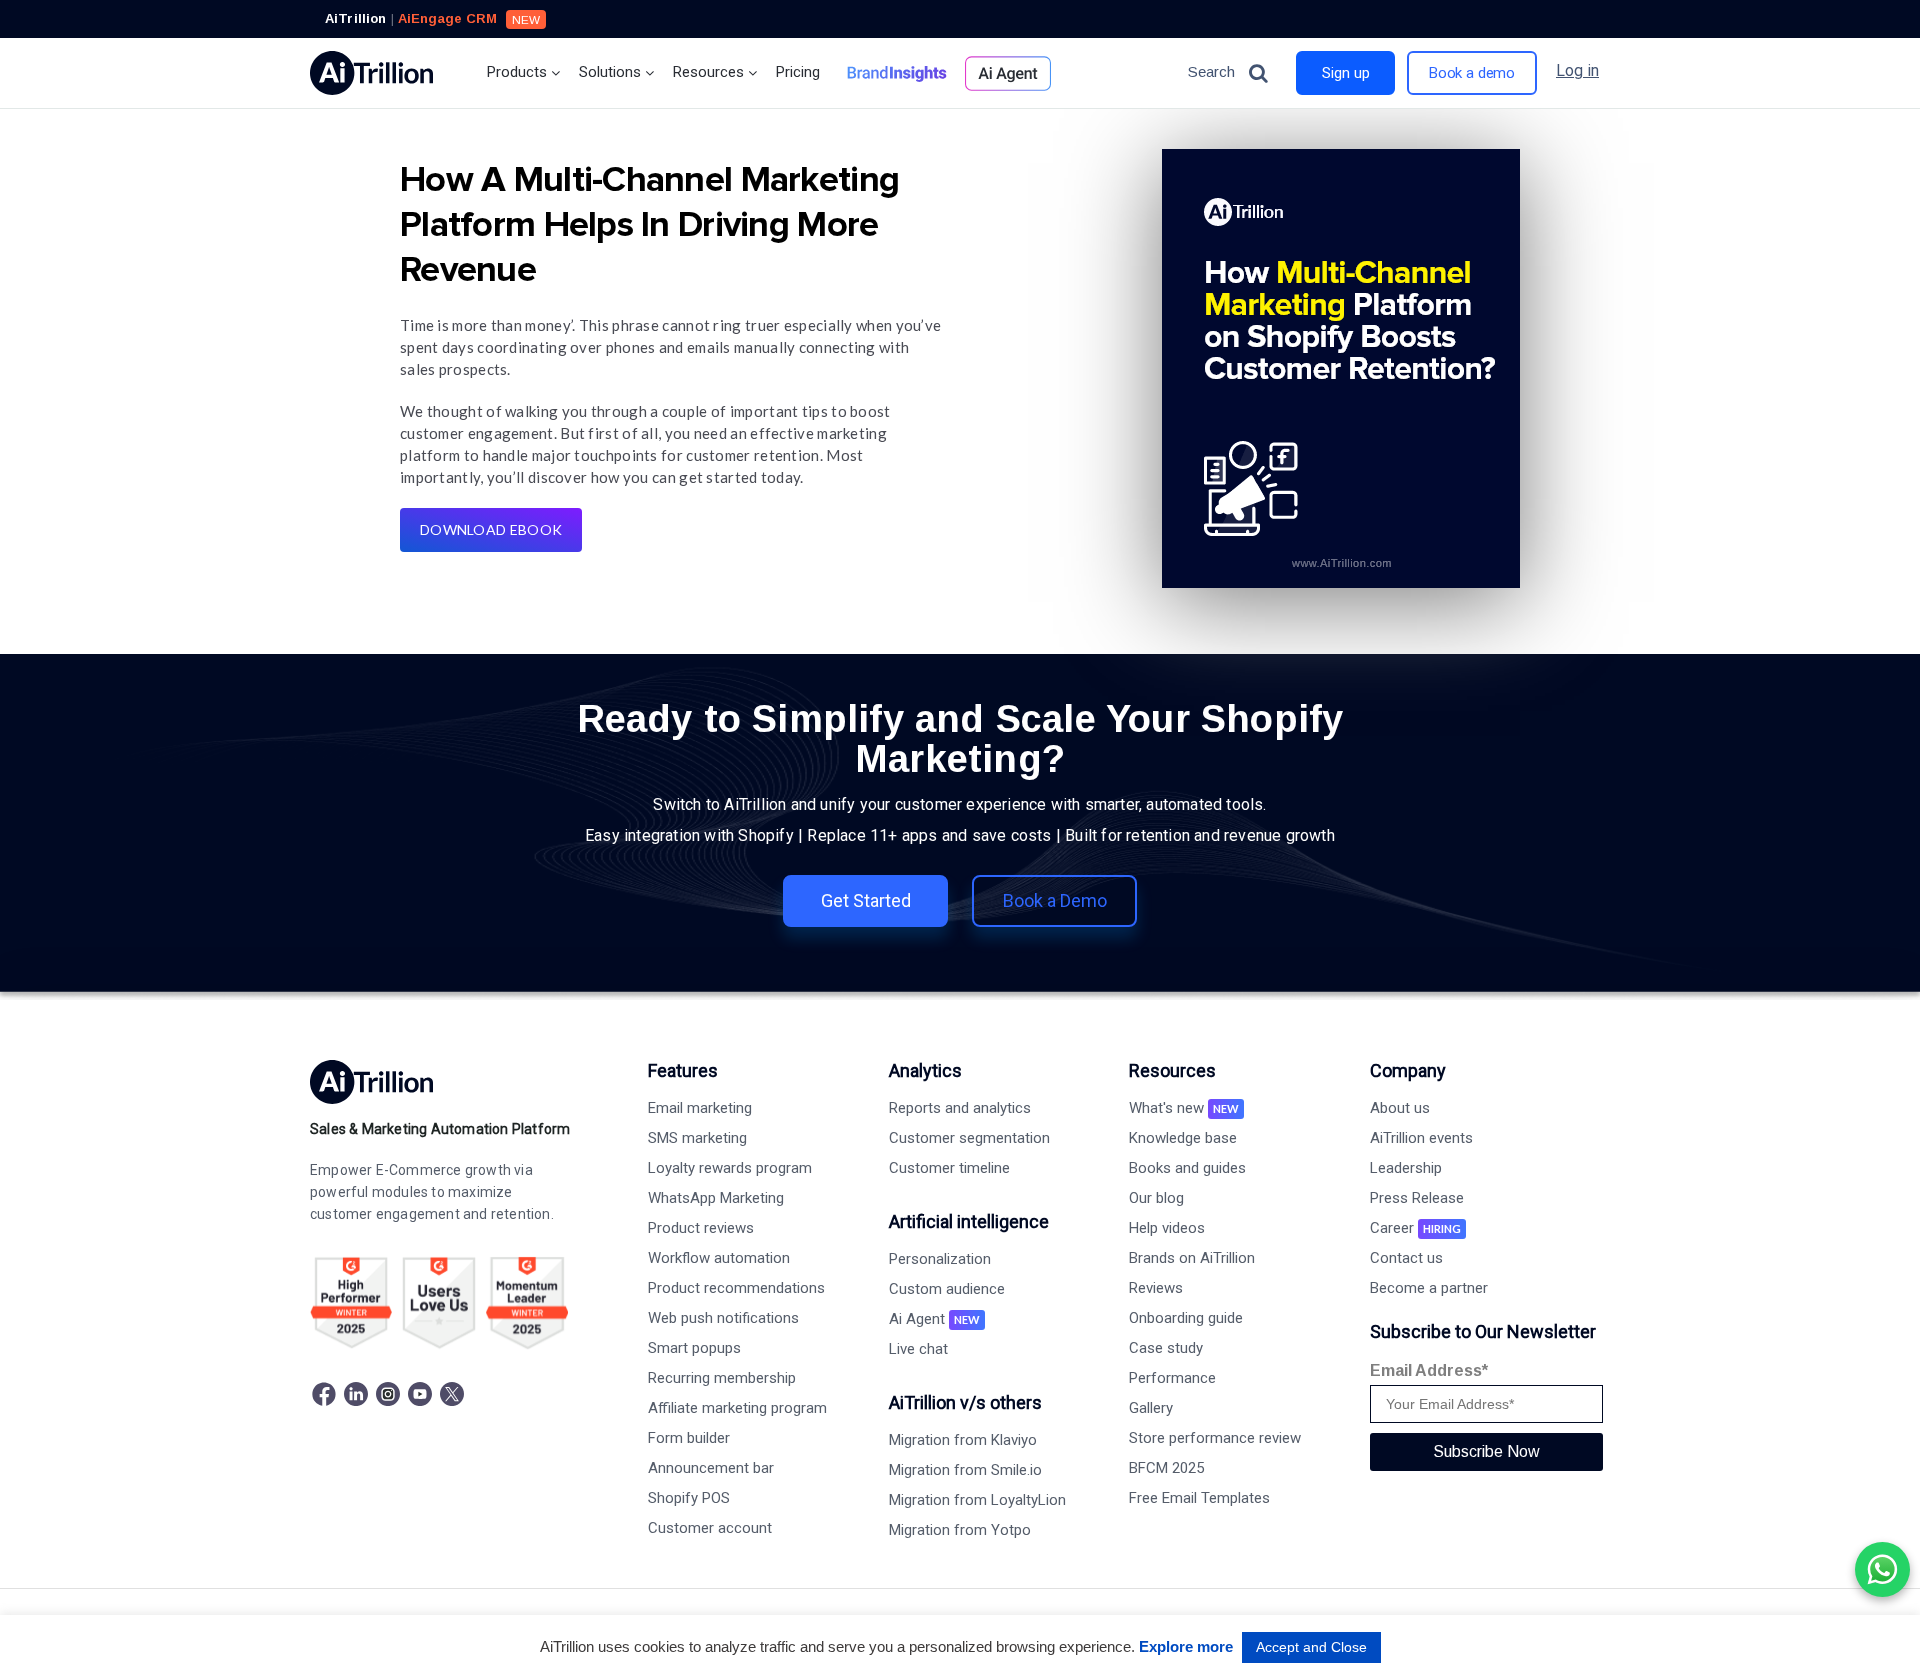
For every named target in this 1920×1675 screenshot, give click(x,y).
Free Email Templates (1199, 1498)
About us (1400, 1108)
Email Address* (1429, 1370)
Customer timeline (949, 1168)
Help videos (1167, 1228)
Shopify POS (689, 1498)
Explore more (1186, 1646)
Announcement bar (711, 1468)
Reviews (1156, 1288)
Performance (1172, 1378)
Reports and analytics (960, 1108)
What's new (1184, 1108)
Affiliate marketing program (737, 1408)
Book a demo (1472, 73)
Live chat (918, 1349)
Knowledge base (1183, 1138)
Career (1415, 1228)
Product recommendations (736, 1288)
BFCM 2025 (1166, 1468)
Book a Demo (1055, 900)
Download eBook (491, 529)
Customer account (710, 1528)
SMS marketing (697, 1138)
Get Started (866, 900)
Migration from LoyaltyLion (977, 1500)
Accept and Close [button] (1311, 1647)
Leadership (1406, 1168)
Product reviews (701, 1228)
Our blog (1156, 1198)
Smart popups (694, 1348)
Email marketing (700, 1108)
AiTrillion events (1421, 1138)
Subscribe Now (1486, 1451)
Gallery (1151, 1408)
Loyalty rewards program (730, 1168)
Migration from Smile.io (965, 1470)
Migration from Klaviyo (963, 1440)
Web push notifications (723, 1318)
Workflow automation (719, 1258)
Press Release (1417, 1198)
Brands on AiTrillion (1192, 1258)
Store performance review (1215, 1438)
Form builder (689, 1438)
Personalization (940, 1259)
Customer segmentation (969, 1138)
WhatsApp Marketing (716, 1198)
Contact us (1406, 1258)
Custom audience (947, 1289)
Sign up (1346, 73)
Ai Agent (934, 1319)
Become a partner (1429, 1288)
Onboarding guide (1186, 1318)
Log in (1577, 70)
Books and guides (1187, 1168)
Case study (1166, 1348)
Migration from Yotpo (960, 1530)
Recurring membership (722, 1378)
